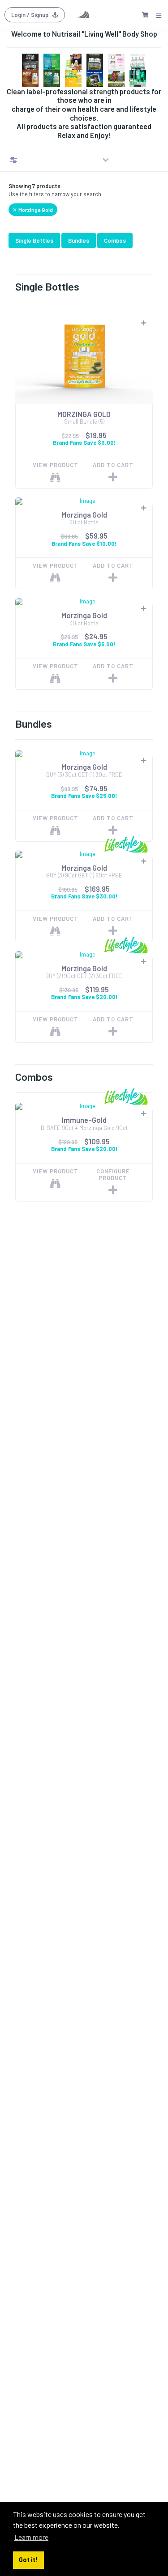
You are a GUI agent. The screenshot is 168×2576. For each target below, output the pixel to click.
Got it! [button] (28, 2560)
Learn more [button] (31, 2537)
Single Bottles (34, 240)
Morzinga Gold (35, 210)
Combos (115, 240)
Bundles (79, 240)
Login (30, 15)
